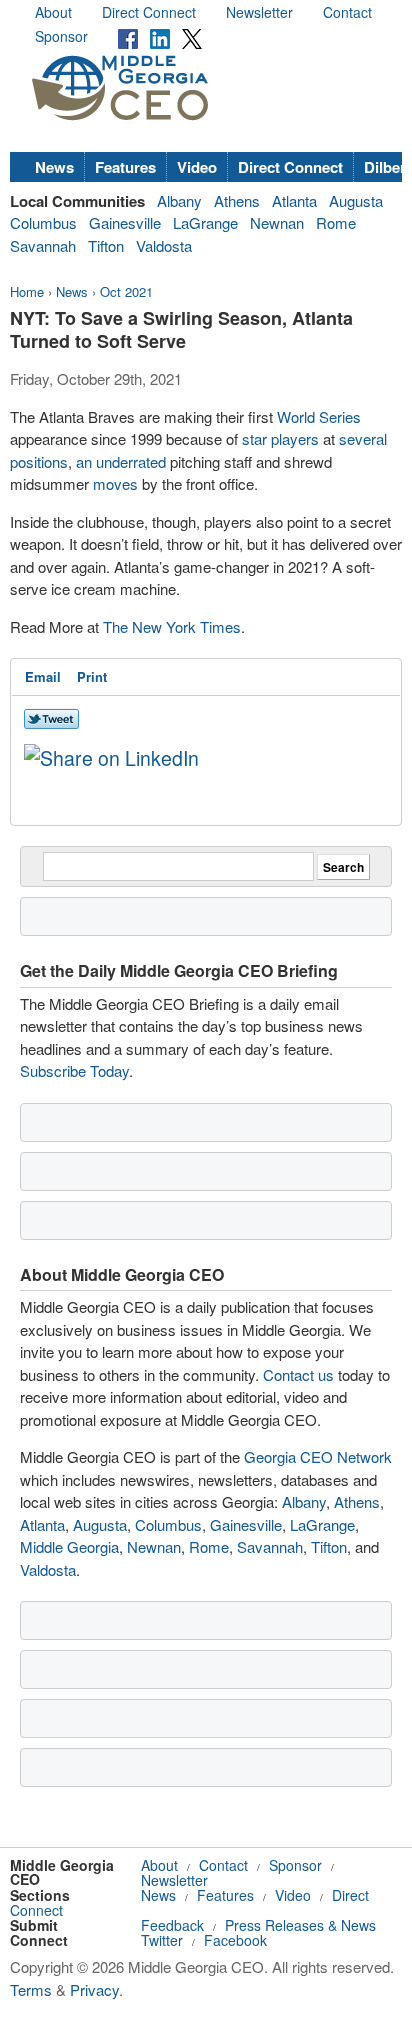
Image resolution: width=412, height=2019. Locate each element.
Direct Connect (149, 12)
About (53, 12)
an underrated (121, 461)
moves (115, 483)
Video (197, 167)
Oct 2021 (126, 291)
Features (125, 167)
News (54, 167)
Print (92, 676)
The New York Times (172, 626)
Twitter (162, 1940)
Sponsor (61, 36)
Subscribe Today (74, 1070)
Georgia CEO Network (318, 1456)
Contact (347, 12)
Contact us (298, 1374)
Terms (31, 1989)
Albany (179, 200)
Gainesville (125, 222)
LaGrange (205, 222)
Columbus (43, 222)
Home (27, 291)
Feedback (172, 1925)
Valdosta (164, 245)
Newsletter (259, 12)
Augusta (356, 200)
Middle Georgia (69, 1546)
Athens (237, 200)
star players (280, 438)
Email (43, 676)
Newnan (277, 222)
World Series (319, 416)
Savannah (43, 245)
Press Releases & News (300, 1925)
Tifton (106, 245)
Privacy (94, 1989)
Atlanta (294, 200)
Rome (336, 222)
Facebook (235, 1940)
